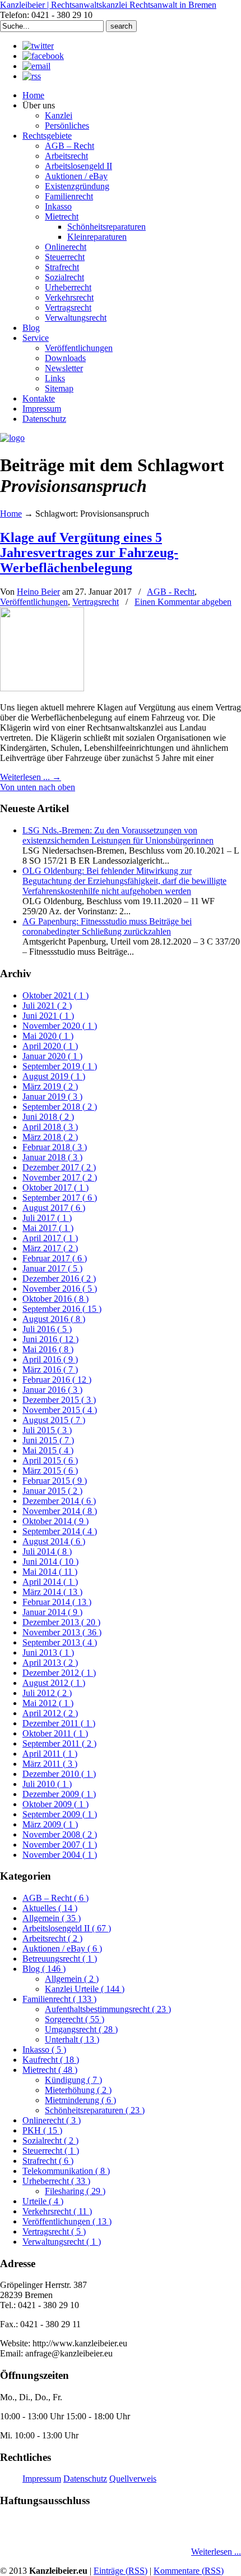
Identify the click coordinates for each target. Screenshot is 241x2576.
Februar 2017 (55, 1258)
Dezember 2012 (59, 1673)
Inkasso (44, 2050)
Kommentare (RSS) (189, 2571)
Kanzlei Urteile (85, 1989)
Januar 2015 (52, 1491)
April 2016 (50, 1359)
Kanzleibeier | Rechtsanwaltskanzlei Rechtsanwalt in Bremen (108, 5)
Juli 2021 (47, 1006)
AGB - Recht (171, 592)
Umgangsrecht (81, 2029)
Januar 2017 (52, 1268)
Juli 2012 (47, 1693)
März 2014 (52, 1592)
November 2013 (62, 1632)
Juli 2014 (47, 1551)
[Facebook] (43, 56)
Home (11, 514)
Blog (44, 1969)
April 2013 (50, 1663)
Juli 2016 (47, 1329)
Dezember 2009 (59, 1794)
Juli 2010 (47, 1784)
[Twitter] (38, 46)
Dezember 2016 (59, 1278)
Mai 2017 (48, 1228)
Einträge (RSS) (121, 2571)
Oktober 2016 (55, 1299)
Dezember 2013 (61, 1622)
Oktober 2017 (55, 1187)
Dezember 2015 (59, 1400)
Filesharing (75, 2191)
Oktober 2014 (55, 1521)
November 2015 (60, 1410)
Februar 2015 (55, 1481)
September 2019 (60, 1066)
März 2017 (50, 1248)
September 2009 (60, 1814)
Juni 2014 (50, 1561)
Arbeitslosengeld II (67, 1928)
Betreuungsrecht (60, 1959)
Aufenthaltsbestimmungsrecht (108, 2009)
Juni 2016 (50, 1339)
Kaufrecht (51, 2060)
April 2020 (50, 1046)
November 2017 (60, 1177)
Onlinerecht (52, 2120)
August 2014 (54, 1541)
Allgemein (52, 1918)
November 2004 (60, 1855)
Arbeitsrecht (52, 1938)
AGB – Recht (55, 1898)
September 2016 (62, 1309)
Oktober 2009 (55, 1804)
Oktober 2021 (55, 995)
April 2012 (50, 1713)
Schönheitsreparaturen (95, 2110)
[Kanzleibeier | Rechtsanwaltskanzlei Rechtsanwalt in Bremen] (12, 438)
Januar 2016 (52, 1390)
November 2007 (60, 1845)
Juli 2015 (47, 1430)
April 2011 (50, 1754)
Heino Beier (38, 592)
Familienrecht (59, 1999)
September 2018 (60, 1107)
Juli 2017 (47, 1218)
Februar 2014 (57, 1602)
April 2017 (50, 1238)
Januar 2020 (52, 1056)
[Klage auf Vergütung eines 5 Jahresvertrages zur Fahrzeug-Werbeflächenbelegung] (42, 688)
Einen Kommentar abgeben (183, 602)
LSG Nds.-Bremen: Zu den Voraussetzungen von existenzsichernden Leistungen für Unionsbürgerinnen (118, 835)
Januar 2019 (52, 1096)
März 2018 (50, 1137)
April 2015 (50, 1460)
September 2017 (60, 1198)
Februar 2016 (57, 1380)
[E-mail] (36, 66)
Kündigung (73, 2080)
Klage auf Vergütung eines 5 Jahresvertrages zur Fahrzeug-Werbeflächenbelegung (89, 553)
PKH (42, 2130)
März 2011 (50, 1764)
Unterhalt (72, 2039)
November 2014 (60, 1511)
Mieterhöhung (78, 2090)
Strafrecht (48, 2161)
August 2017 (54, 1208)
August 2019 (54, 1076)
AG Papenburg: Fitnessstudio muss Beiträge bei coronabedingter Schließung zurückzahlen (107, 926)
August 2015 (54, 1420)
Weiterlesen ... (216, 2552)
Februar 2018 (55, 1147)
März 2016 (50, 1369)
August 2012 (54, 1683)
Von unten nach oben (38, 787)
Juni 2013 (48, 1652)
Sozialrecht (50, 2140)
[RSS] (32, 76)
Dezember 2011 (59, 1723)
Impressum (42, 2479)
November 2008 (60, 1834)
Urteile (43, 2201)
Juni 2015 (48, 1440)
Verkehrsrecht (57, 2211)
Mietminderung (80, 2100)
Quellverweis (133, 2479)
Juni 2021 (48, 1016)
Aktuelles (50, 1908)
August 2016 (54, 1319)
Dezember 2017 (59, 1167)
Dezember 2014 (59, 1501)
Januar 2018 (52, 1157)
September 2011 (59, 1743)
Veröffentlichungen (34, 602)
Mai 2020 (48, 1036)
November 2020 (60, 1026)
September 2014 (60, 1531)
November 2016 (60, 1289)
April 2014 (50, 1582)
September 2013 (60, 1642)
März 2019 (50, 1086)
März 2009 (50, 1824)
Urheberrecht (56, 2181)
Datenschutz (85, 2479)
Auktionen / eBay (62, 1948)
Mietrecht (50, 2070)
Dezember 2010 (59, 1774)
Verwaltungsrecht (62, 2242)
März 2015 (50, 1471)
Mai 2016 (48, 1349)
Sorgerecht (75, 2019)
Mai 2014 (50, 1572)
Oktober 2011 (55, 1733)
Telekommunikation (66, 2171)
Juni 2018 (48, 1117)
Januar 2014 (52, 1612)
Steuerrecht (51, 2151)
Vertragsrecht (96, 602)
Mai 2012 (48, 1703)
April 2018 (50, 1127)
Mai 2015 (48, 1450)
